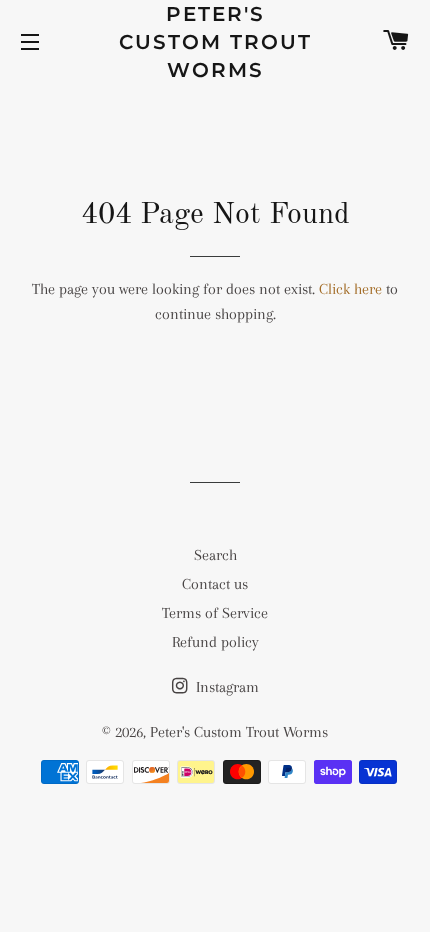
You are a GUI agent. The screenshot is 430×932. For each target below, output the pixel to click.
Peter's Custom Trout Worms (215, 42)
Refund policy (215, 642)
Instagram (225, 687)
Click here (350, 289)
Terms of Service (215, 613)
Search (215, 555)
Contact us (215, 584)
